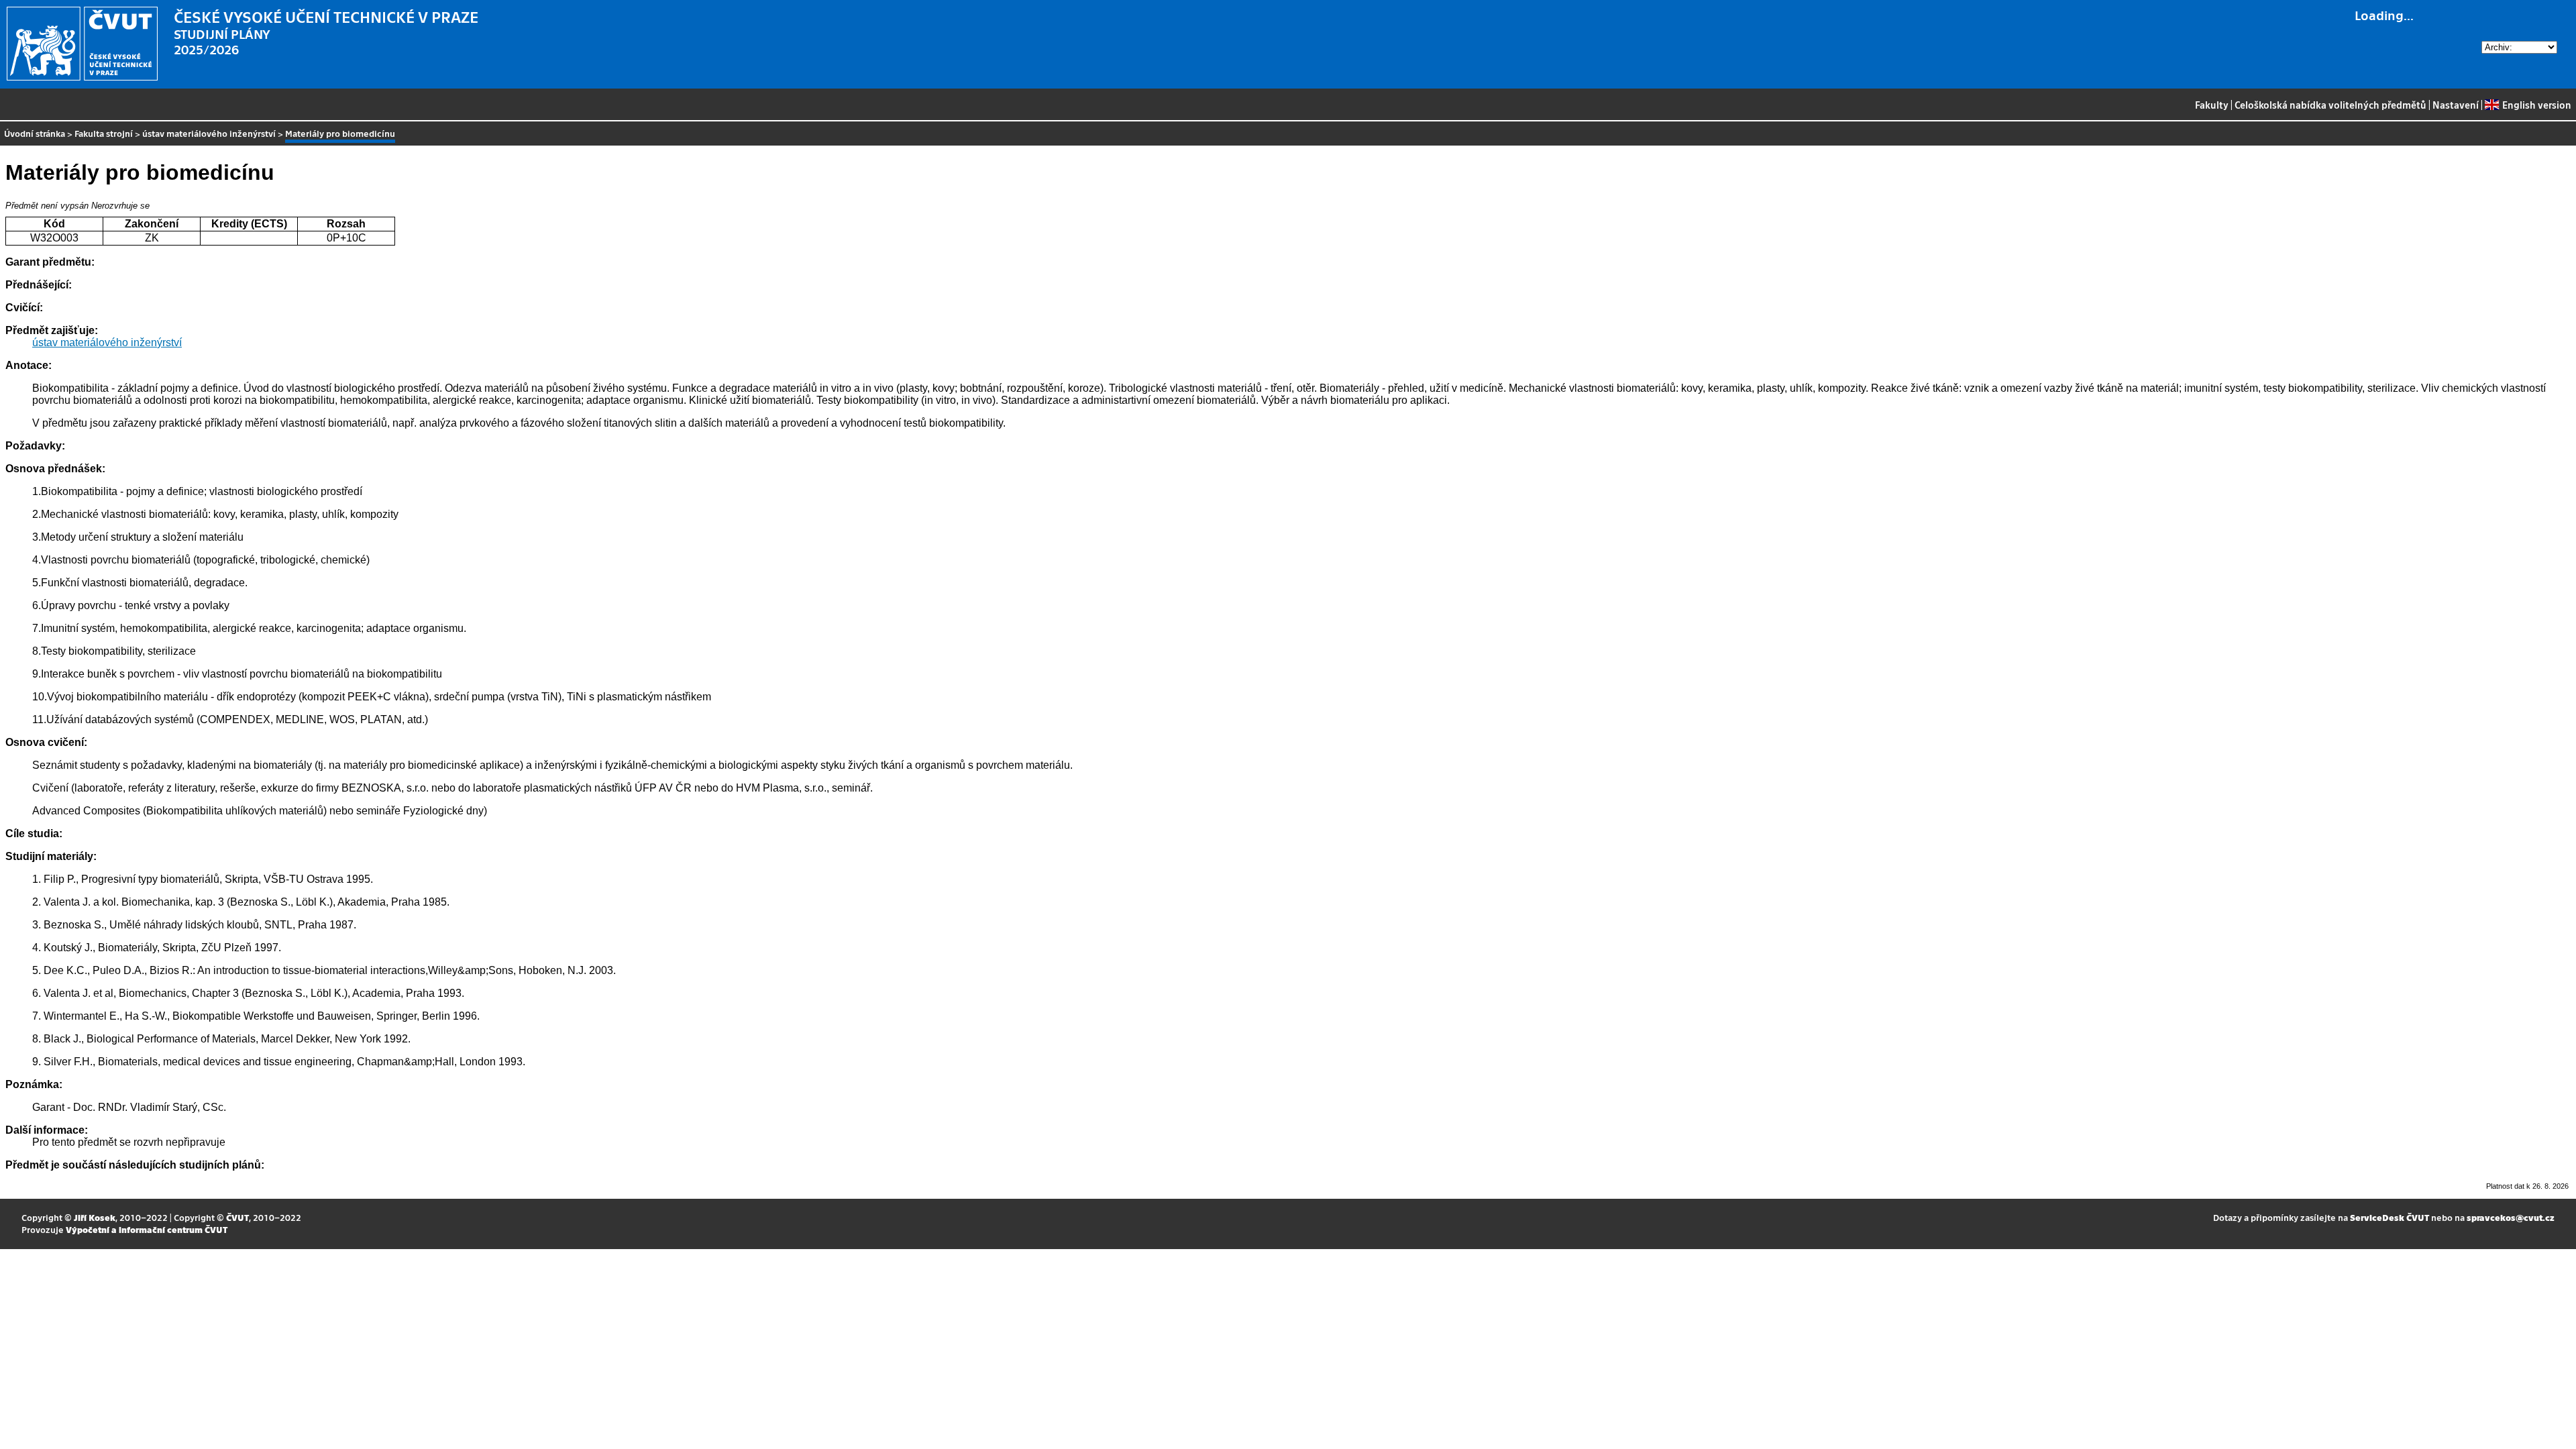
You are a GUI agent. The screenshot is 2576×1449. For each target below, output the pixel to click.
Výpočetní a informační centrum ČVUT (147, 1229)
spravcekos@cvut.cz (2511, 1217)
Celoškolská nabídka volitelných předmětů (2330, 105)
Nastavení (2456, 105)
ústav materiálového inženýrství (209, 133)
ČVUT (237, 1217)
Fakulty (2212, 105)
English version (2536, 105)
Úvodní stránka (35, 133)
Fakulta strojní (104, 133)
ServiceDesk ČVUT (2390, 1217)
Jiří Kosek (95, 1217)
